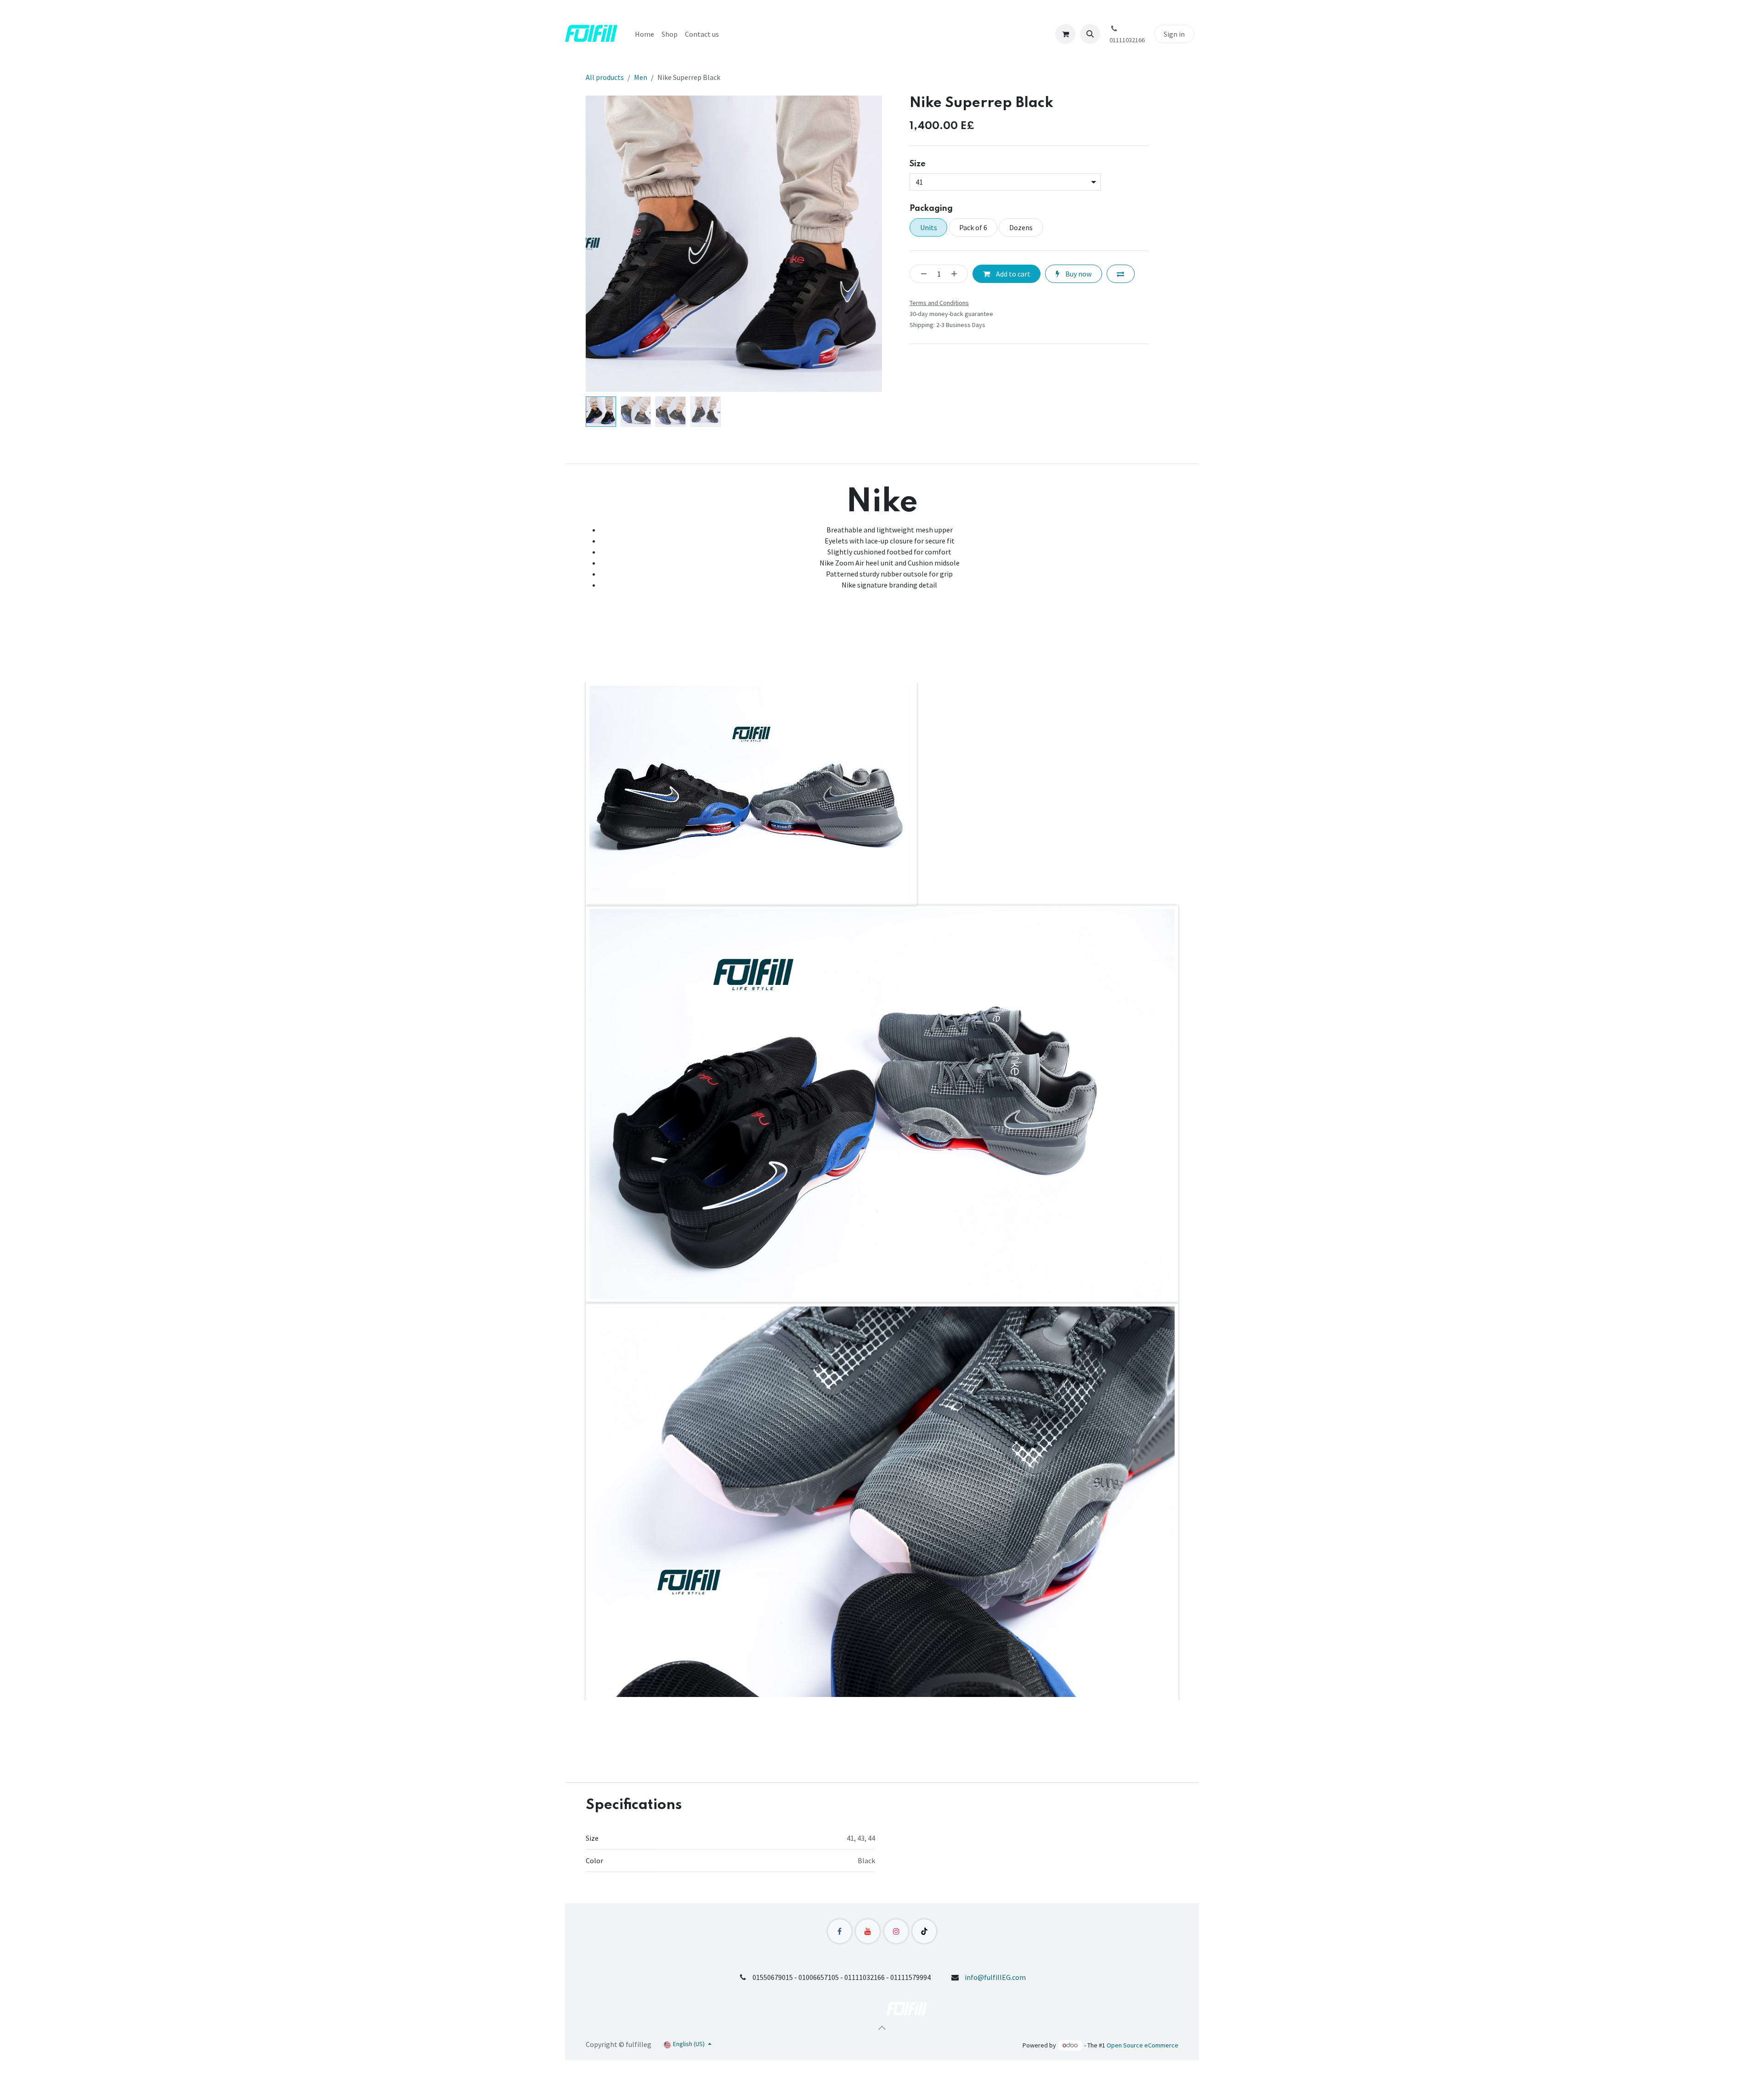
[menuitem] (645, 34)
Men (641, 77)
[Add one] (957, 274)
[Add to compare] (1121, 274)
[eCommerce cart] (1065, 34)
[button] (1090, 34)
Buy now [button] (1078, 274)
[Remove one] (921, 274)
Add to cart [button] (1012, 274)
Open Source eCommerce (1142, 2045)
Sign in (1174, 34)
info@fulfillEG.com (995, 1977)
